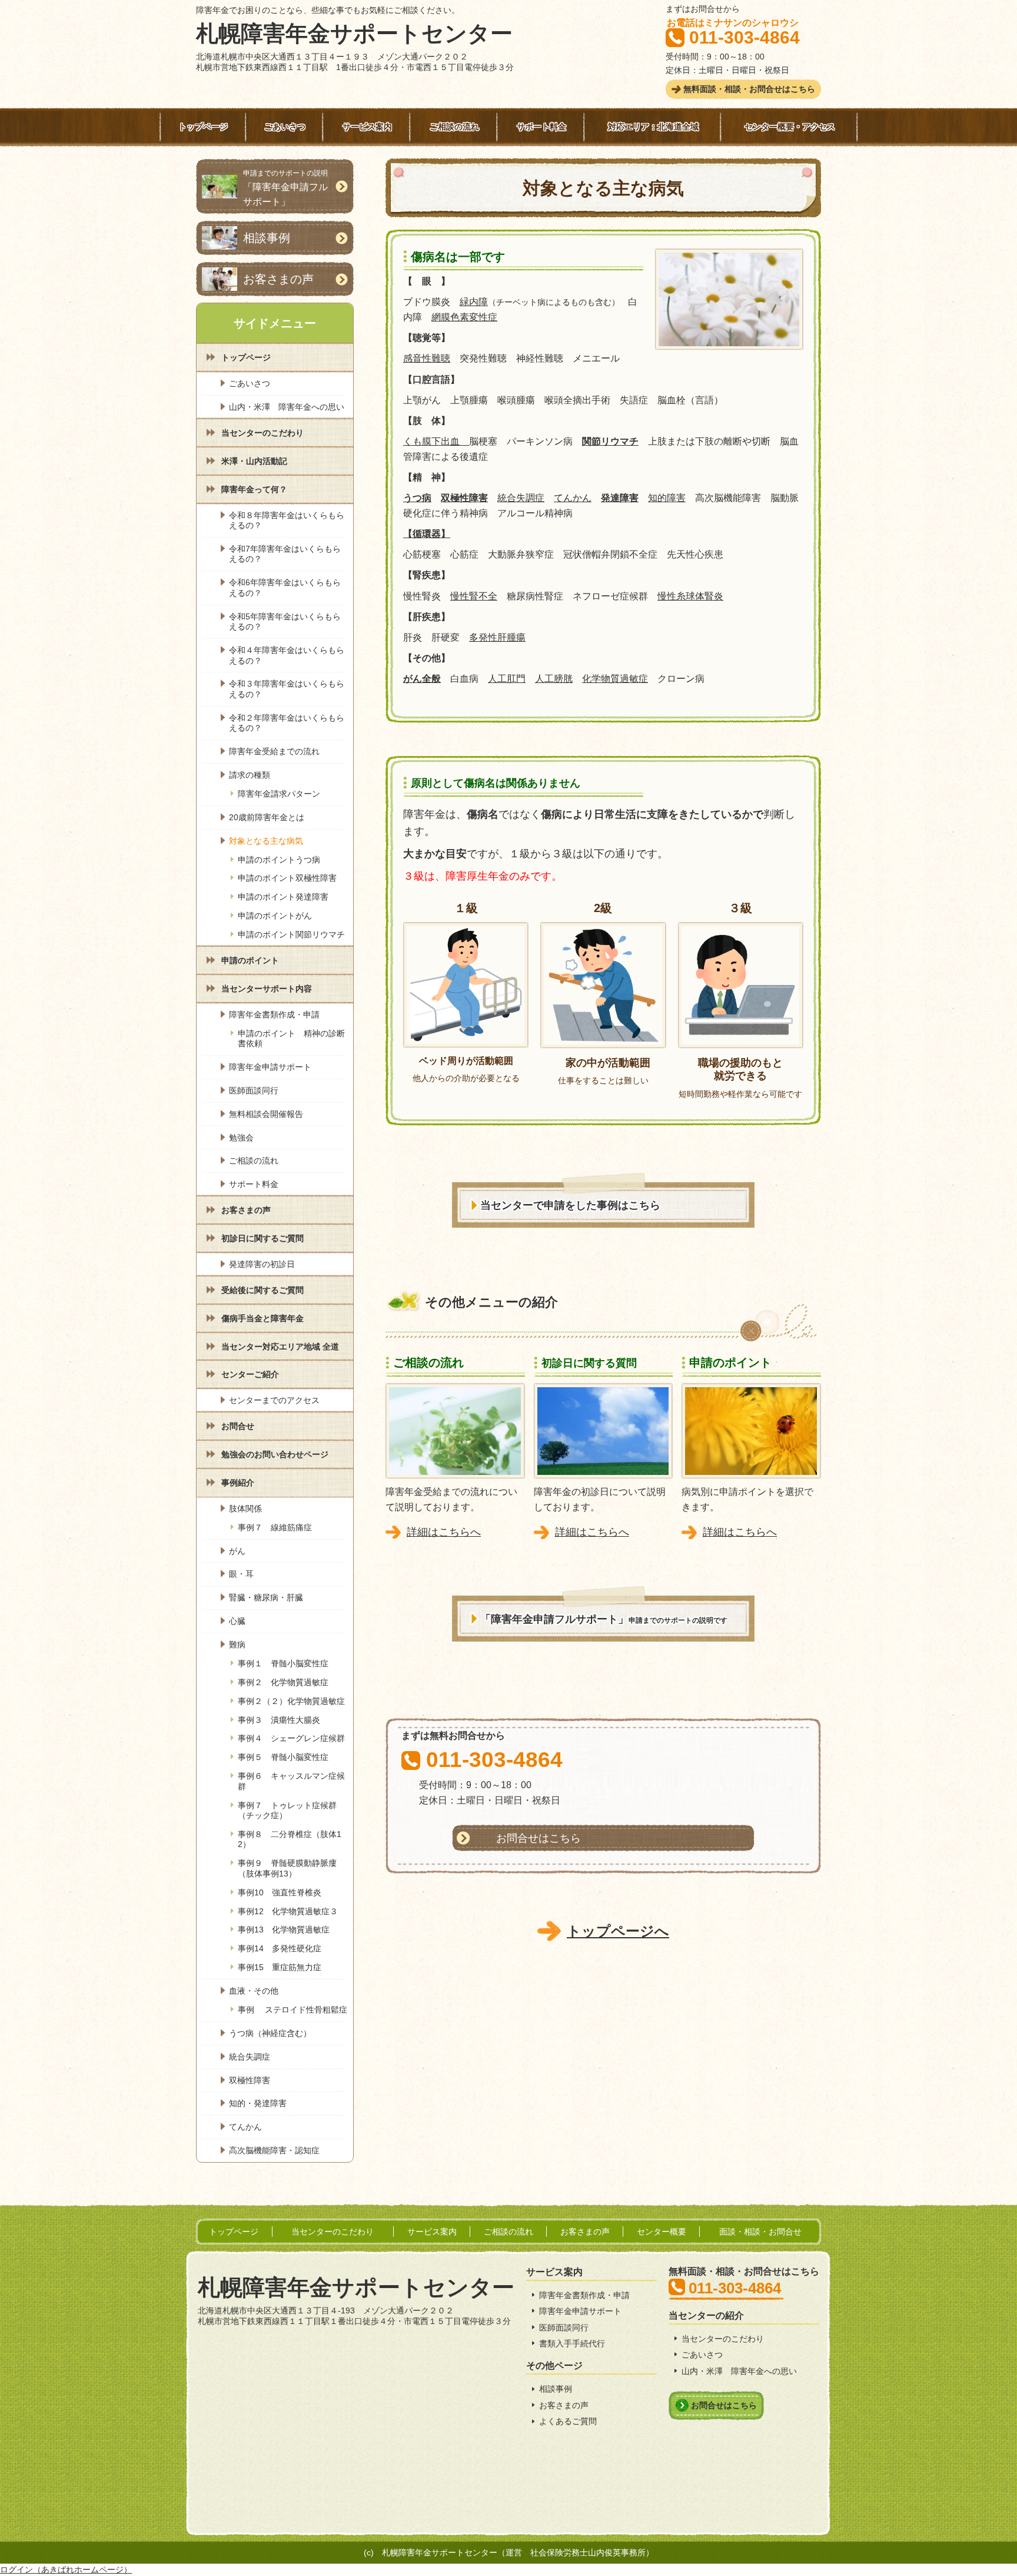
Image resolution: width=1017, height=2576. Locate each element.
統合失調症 (521, 498)
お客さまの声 (564, 2405)
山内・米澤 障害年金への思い (739, 2371)
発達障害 (620, 498)
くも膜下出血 (436, 441)
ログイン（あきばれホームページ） (66, 2570)
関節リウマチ (610, 441)
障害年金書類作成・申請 (584, 2295)
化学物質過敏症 (615, 679)
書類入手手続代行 (572, 2343)
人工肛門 (507, 679)
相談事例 (556, 2389)
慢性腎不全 (474, 596)
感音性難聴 (427, 358)
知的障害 (667, 498)
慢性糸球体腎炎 (690, 596)
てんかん (573, 498)
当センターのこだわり (723, 2339)
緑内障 (474, 302)
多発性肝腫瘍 (497, 637)
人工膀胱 (554, 679)
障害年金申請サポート (580, 2311)
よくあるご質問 (568, 2421)
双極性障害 (464, 498)
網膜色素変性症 (464, 317)
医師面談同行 (564, 2328)
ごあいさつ (702, 2355)
